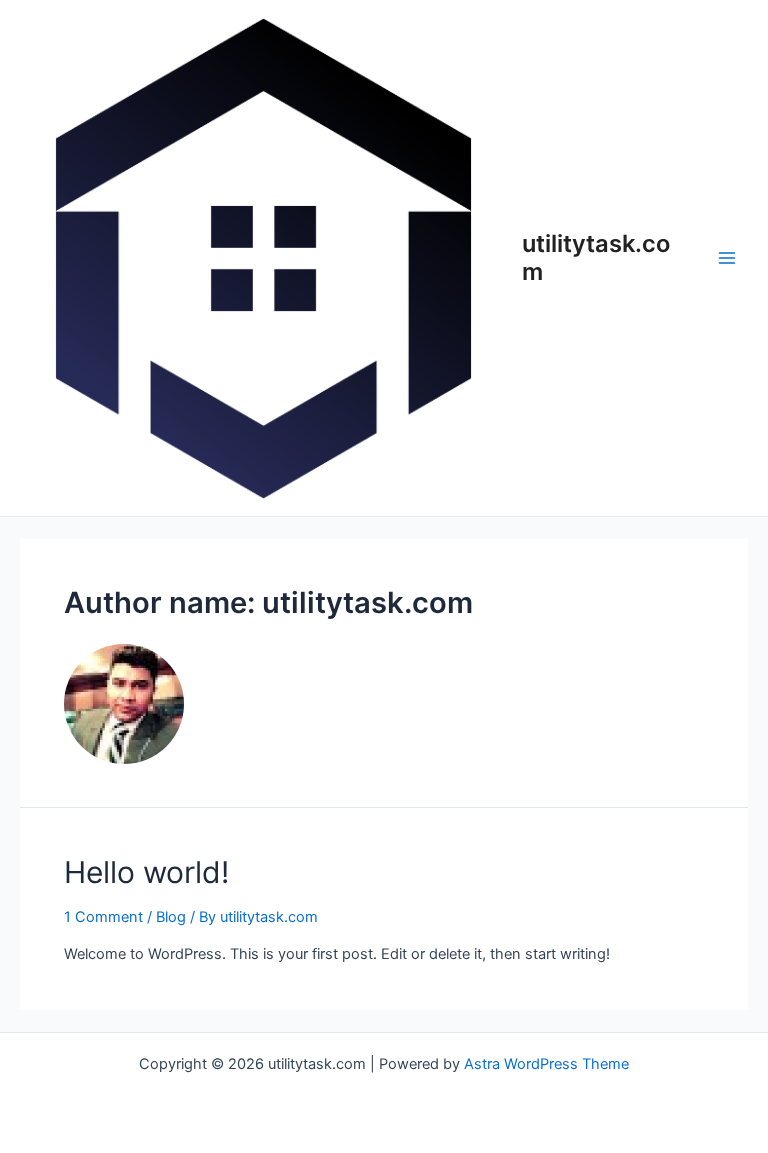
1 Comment (103, 917)
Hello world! (146, 872)
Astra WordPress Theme (546, 1064)
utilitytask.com (596, 257)
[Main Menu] (727, 258)
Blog (171, 917)
